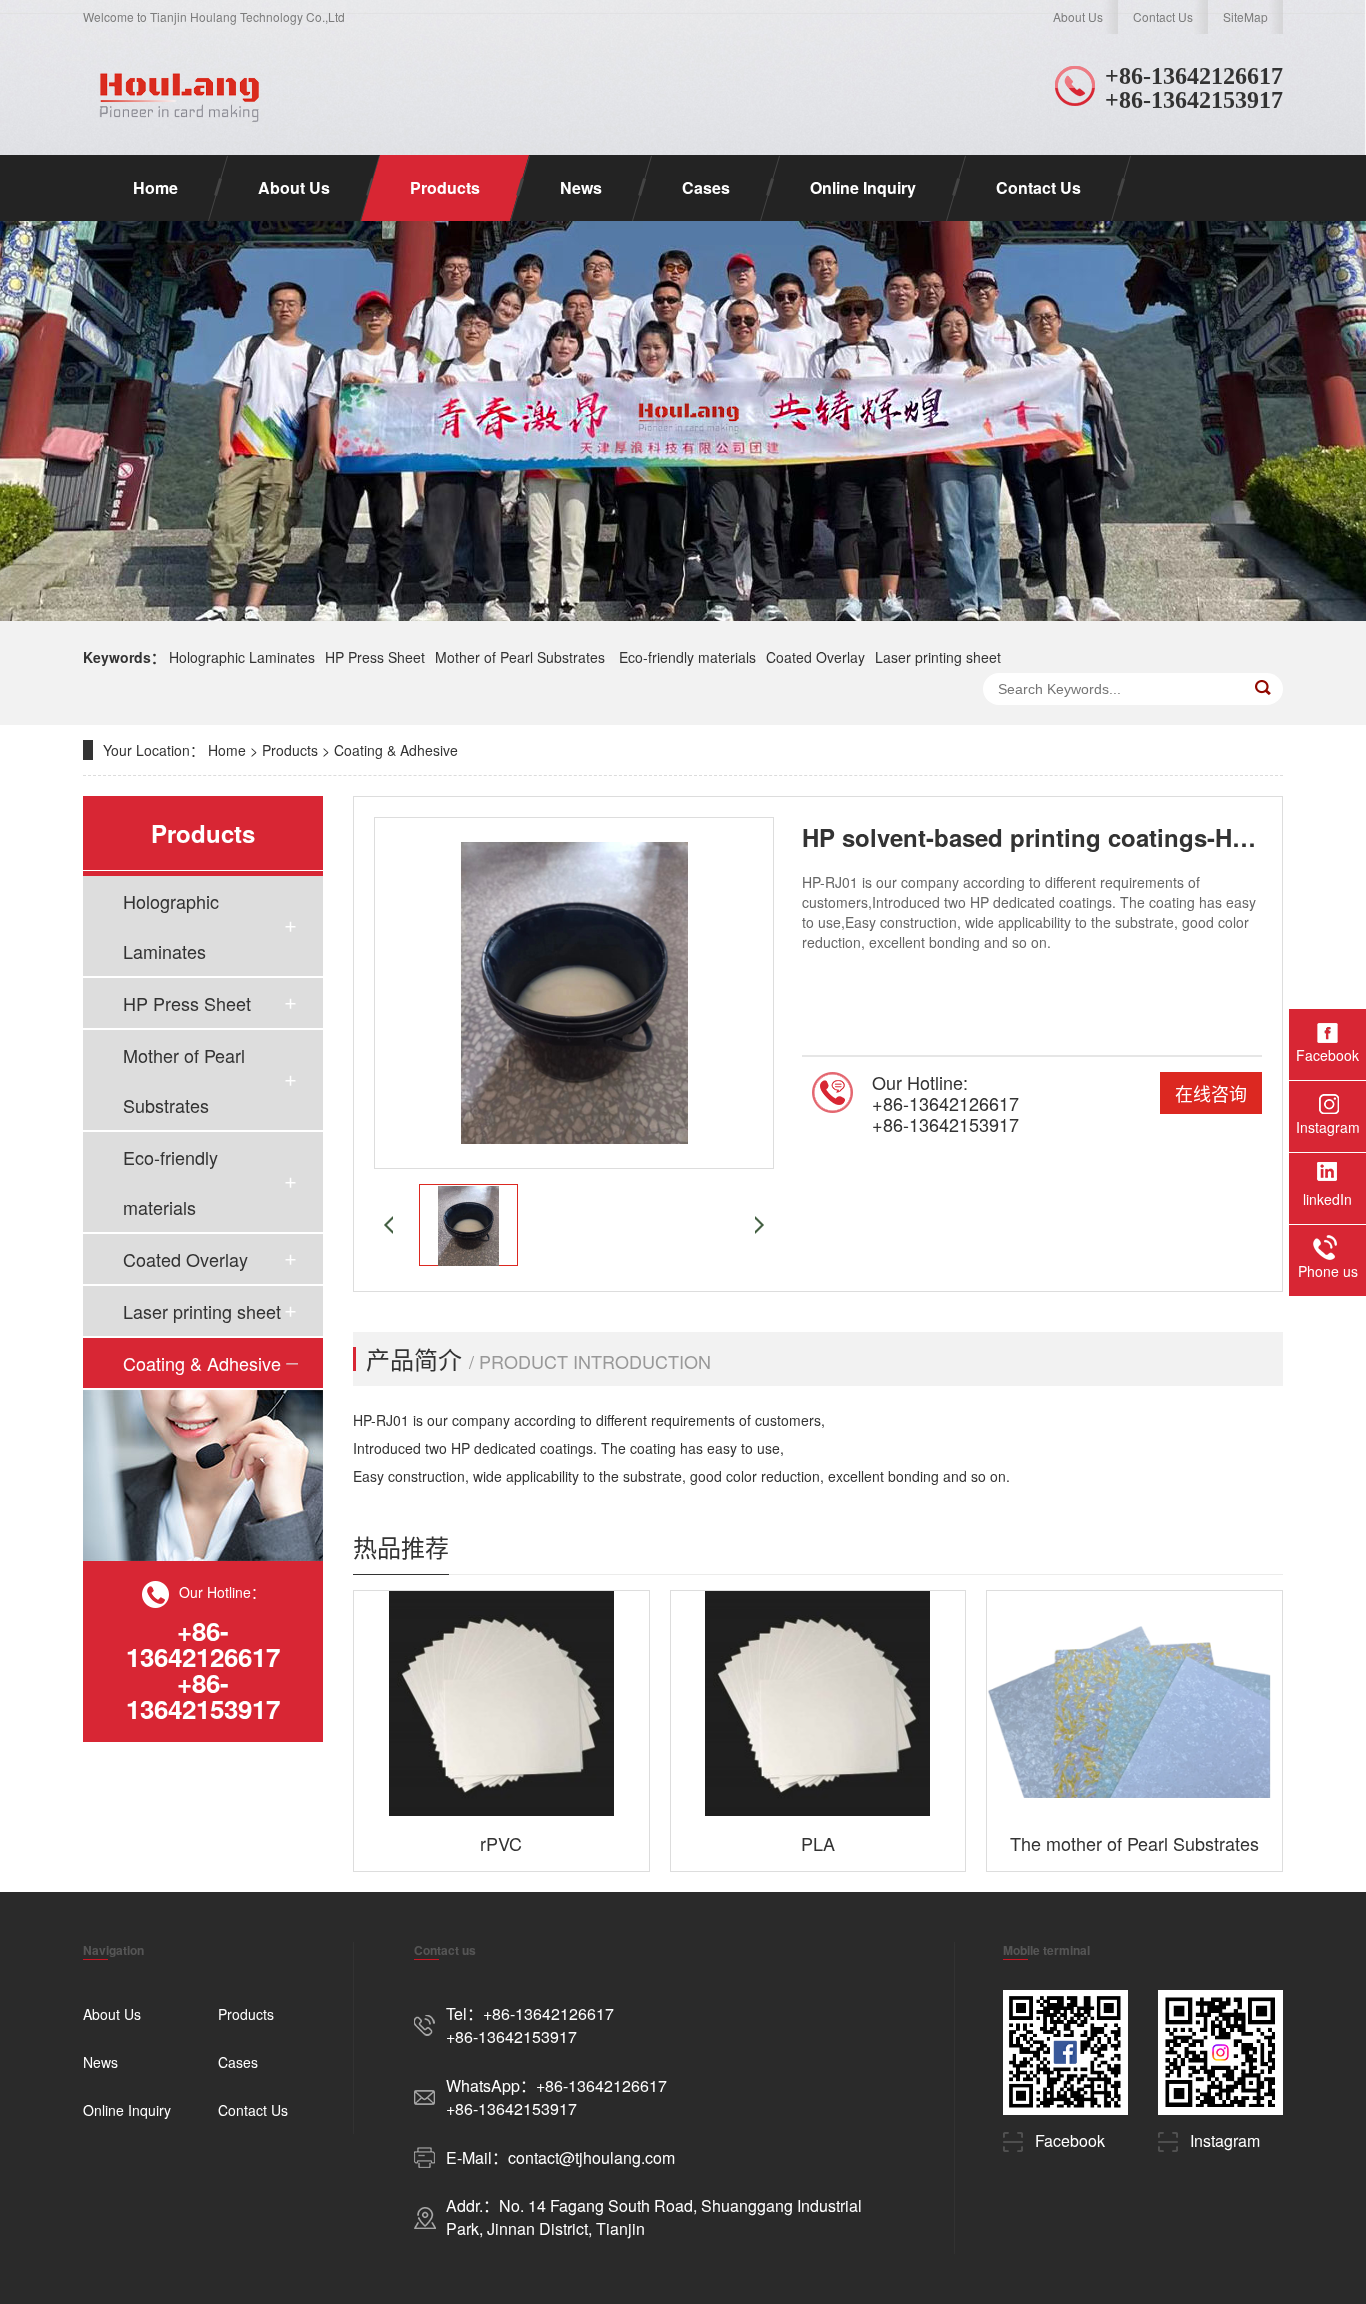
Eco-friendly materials (687, 657)
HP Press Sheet (375, 657)
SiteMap (1245, 16)
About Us (1078, 16)
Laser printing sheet (938, 657)
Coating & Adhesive (396, 750)
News (581, 187)
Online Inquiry (863, 187)
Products (445, 187)
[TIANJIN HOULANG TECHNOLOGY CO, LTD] (177, 94)
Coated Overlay (815, 657)
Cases (706, 187)
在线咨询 (1211, 1093)
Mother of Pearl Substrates (522, 657)
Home (155, 187)
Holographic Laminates (242, 657)
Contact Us (1163, 16)
